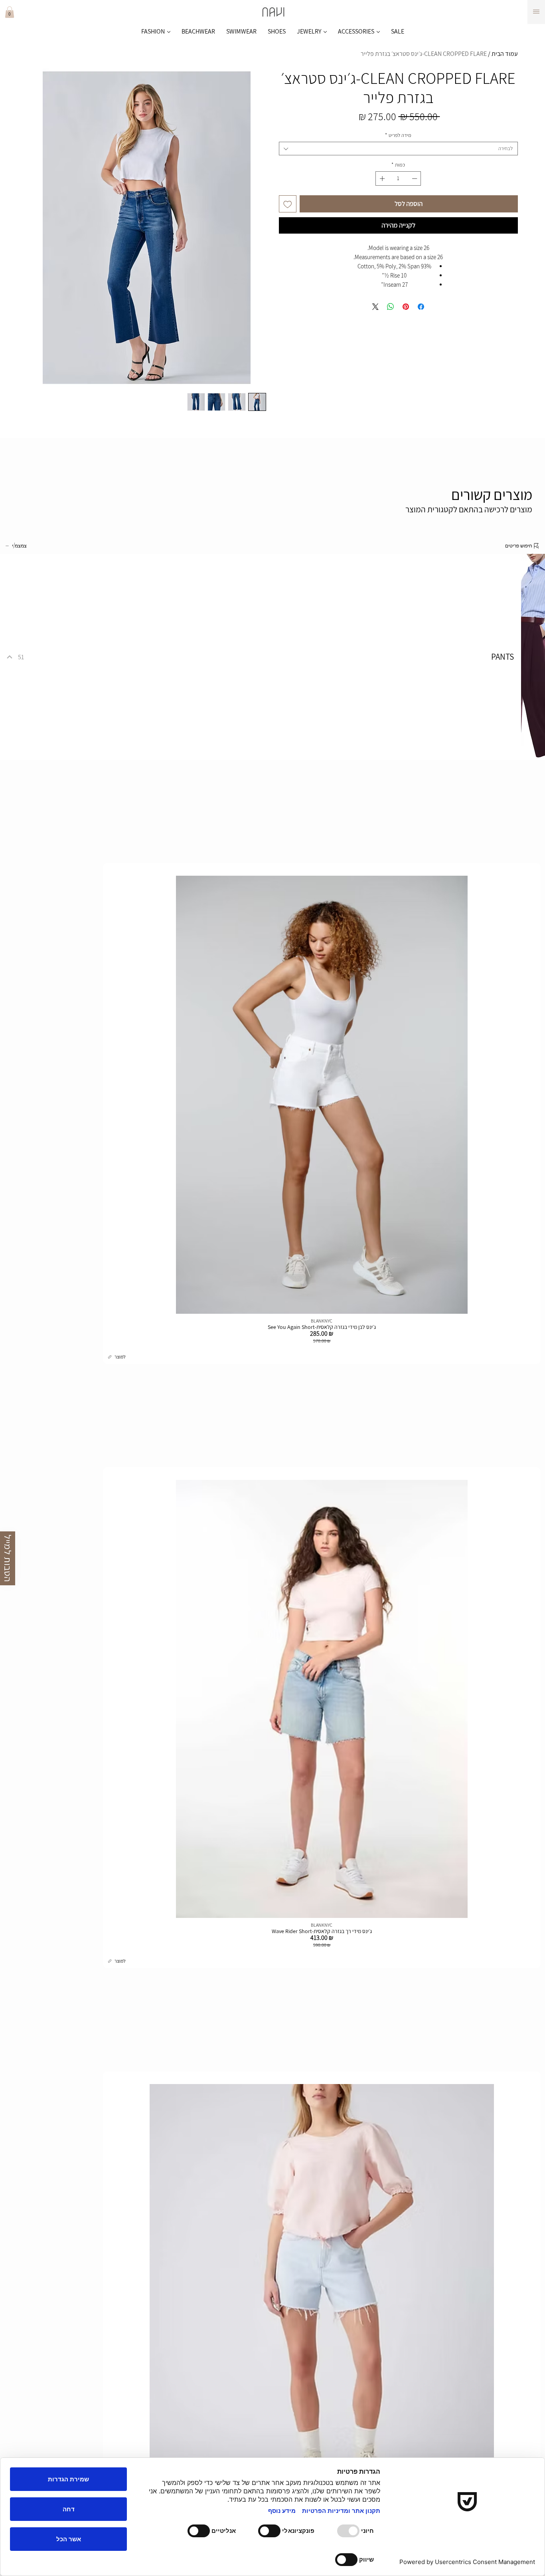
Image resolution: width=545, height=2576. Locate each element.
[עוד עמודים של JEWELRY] (325, 32)
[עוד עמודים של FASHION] (169, 32)
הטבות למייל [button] (8, 1558)
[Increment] (381, 178)
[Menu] (536, 12)
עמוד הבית (505, 54)
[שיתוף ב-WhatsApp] (391, 307)
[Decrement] (415, 178)
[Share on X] (375, 307)
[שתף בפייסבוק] (421, 307)
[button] (10, 12)
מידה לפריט (398, 135)
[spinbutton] (398, 178)
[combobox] (398, 149)
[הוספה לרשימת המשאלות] (288, 204)
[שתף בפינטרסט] (406, 307)
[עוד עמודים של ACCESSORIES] (378, 32)
